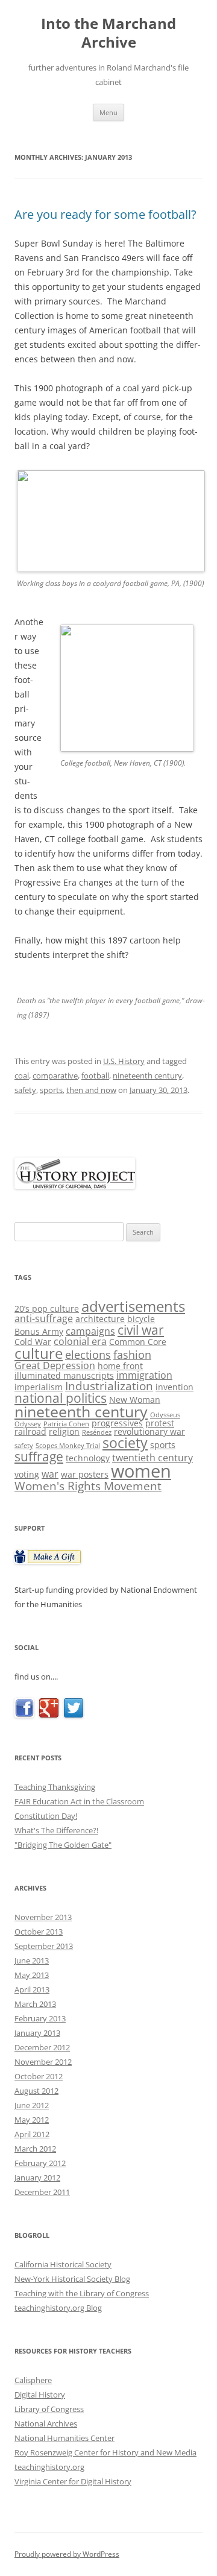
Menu (108, 112)
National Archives (46, 2423)
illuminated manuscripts (64, 1375)
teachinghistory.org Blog (58, 2308)
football (95, 1075)
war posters (85, 1474)
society (125, 1443)
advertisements (133, 1306)
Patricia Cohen (66, 1424)
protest (160, 1423)
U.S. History (124, 1061)
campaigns (90, 1331)
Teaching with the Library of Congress (82, 2293)
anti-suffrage (44, 1318)
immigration (144, 1375)
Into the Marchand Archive (108, 33)
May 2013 (32, 1975)
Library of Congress (49, 2409)
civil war (141, 1330)
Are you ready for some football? (105, 214)
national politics (61, 1398)
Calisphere (33, 2380)
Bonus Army (39, 1331)
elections (88, 1355)
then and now (91, 1090)
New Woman (135, 1400)
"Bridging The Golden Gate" (63, 1845)
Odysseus (165, 1415)
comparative (55, 1075)
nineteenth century (147, 1075)
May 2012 (32, 2120)
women (141, 1471)
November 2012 (43, 2062)
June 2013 (32, 1960)
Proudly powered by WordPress (67, 2554)
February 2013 (40, 2018)
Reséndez (97, 1432)
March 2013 (35, 2004)
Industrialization (109, 1386)
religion (64, 1431)
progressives (117, 1423)
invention (175, 1387)
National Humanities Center (64, 2438)
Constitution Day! (46, 1816)
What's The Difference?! (56, 1830)
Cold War (33, 1342)
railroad (30, 1431)
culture (39, 1353)
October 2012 (39, 2076)
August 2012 (36, 2091)
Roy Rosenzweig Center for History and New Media (105, 2452)
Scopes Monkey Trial (68, 1446)
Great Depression (55, 1365)
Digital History (40, 2395)
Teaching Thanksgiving (55, 1787)
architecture (100, 1319)
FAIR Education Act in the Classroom (79, 1801)
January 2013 (37, 2033)
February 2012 (40, 2163)
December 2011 (42, 2192)
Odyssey (28, 1424)
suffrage (39, 1456)
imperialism (39, 1387)
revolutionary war (149, 1431)
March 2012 (35, 2149)
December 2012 (42, 2047)
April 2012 (32, 2134)
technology (88, 1458)
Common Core (138, 1342)
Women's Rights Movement (88, 1486)
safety (25, 1090)
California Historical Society (63, 2264)
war (50, 1474)
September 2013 (44, 1946)
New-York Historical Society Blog (72, 2279)
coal (22, 1075)
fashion (132, 1355)
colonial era (80, 1341)
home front (120, 1366)
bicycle (141, 1319)
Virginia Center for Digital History (73, 2481)
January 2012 (37, 2178)
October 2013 (39, 1932)
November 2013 (43, 1917)
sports (51, 1090)
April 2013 (32, 1989)
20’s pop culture (47, 1308)
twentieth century (153, 1458)
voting (27, 1474)
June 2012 (32, 2105)
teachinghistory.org (49, 2467)
